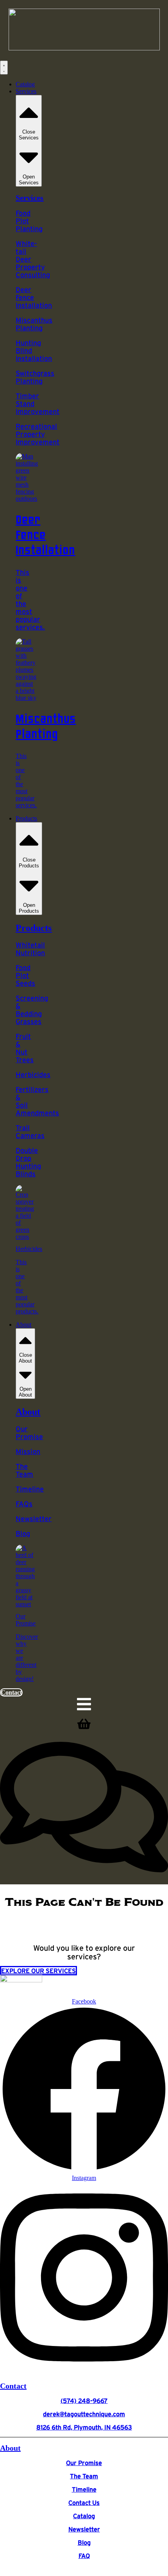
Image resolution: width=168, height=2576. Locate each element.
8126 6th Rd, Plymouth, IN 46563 (84, 2427)
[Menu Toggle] (4, 68)
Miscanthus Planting (34, 324)
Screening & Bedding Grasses (32, 1010)
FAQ (84, 2556)
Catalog (84, 2516)
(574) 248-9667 (84, 2401)
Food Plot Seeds (25, 976)
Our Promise (29, 1433)
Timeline (30, 1489)
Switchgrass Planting (35, 377)
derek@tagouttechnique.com (84, 2414)
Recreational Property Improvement (38, 434)
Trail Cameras (30, 1132)
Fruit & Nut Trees (25, 1048)
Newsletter (34, 1519)
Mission (28, 1452)
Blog (23, 1534)
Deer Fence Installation (34, 298)
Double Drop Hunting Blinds (28, 1162)
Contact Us (84, 2503)
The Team (24, 1470)
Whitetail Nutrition (30, 949)
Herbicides (33, 1075)
